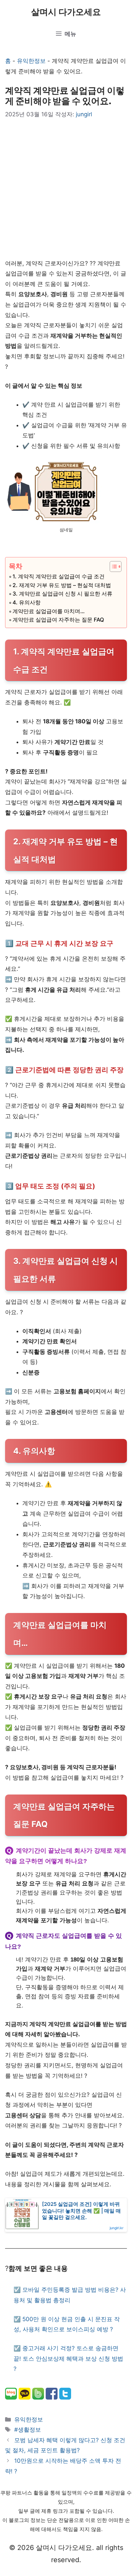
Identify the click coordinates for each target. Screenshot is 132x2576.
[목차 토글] (112, 567)
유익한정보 (31, 61)
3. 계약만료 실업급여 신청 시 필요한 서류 (62, 594)
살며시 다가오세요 (66, 12)
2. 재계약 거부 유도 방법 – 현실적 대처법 (62, 585)
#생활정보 (28, 2430)
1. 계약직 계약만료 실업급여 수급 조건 (59, 576)
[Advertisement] (66, 189)
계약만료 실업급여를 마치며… (49, 611)
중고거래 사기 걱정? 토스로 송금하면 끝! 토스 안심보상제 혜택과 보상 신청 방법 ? (68, 2358)
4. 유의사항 (27, 602)
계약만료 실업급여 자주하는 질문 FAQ (58, 620)
